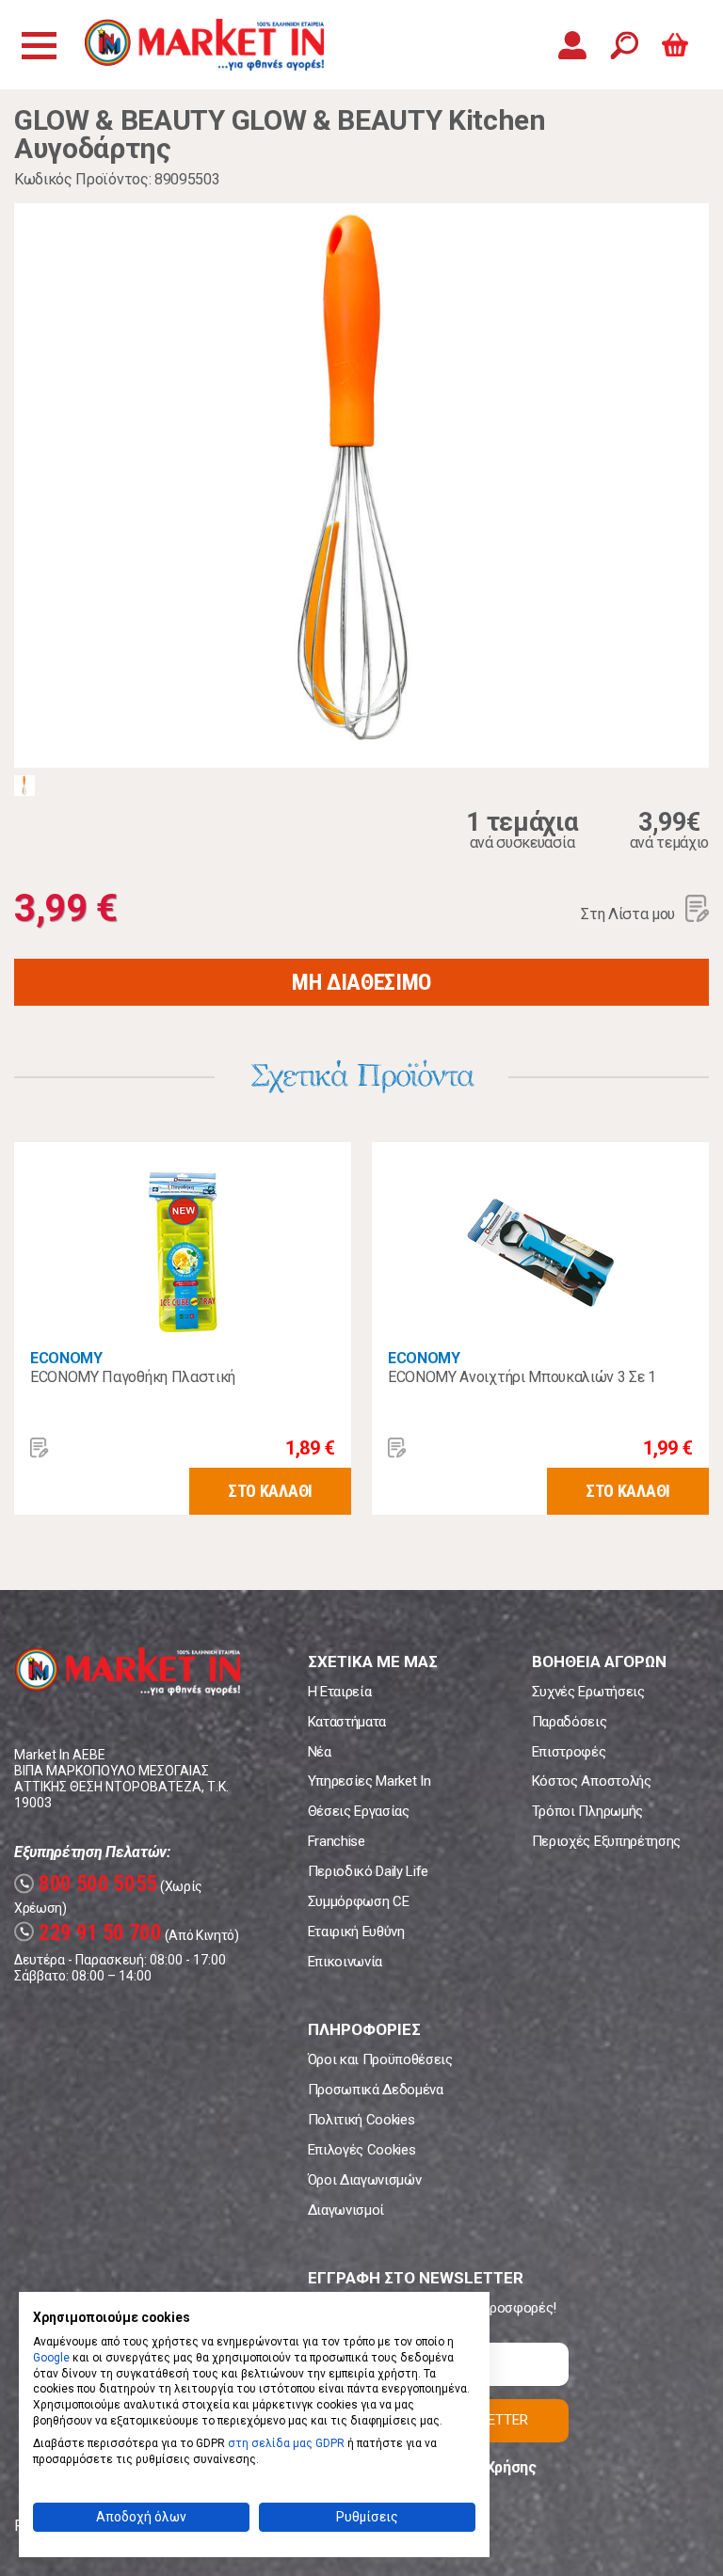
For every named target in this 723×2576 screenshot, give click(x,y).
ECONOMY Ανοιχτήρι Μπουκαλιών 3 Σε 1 (522, 1377)
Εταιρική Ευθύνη (356, 1932)
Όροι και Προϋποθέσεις (380, 2059)
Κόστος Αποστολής (592, 1781)
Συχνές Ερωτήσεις (588, 1692)
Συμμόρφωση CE (359, 1901)
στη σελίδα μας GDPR (286, 2443)
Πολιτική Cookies (361, 2120)
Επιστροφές (569, 1752)
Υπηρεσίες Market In (370, 1781)
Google (51, 2358)
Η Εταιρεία (340, 1692)
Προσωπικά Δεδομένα (376, 2090)
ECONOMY (66, 1358)
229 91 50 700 (90, 1933)
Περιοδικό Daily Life (369, 1871)
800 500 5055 (88, 1884)
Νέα (320, 1752)
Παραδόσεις (570, 1722)
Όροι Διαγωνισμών (365, 2180)
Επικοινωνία (345, 1962)
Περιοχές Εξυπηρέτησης (606, 1841)
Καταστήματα (347, 1722)
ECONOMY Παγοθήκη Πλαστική (133, 1377)
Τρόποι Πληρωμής (587, 1811)
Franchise (337, 1841)
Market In (204, 45)
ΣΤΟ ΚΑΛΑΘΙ (270, 1491)
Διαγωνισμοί (346, 2210)
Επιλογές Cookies (362, 2150)
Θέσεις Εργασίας (359, 1811)
